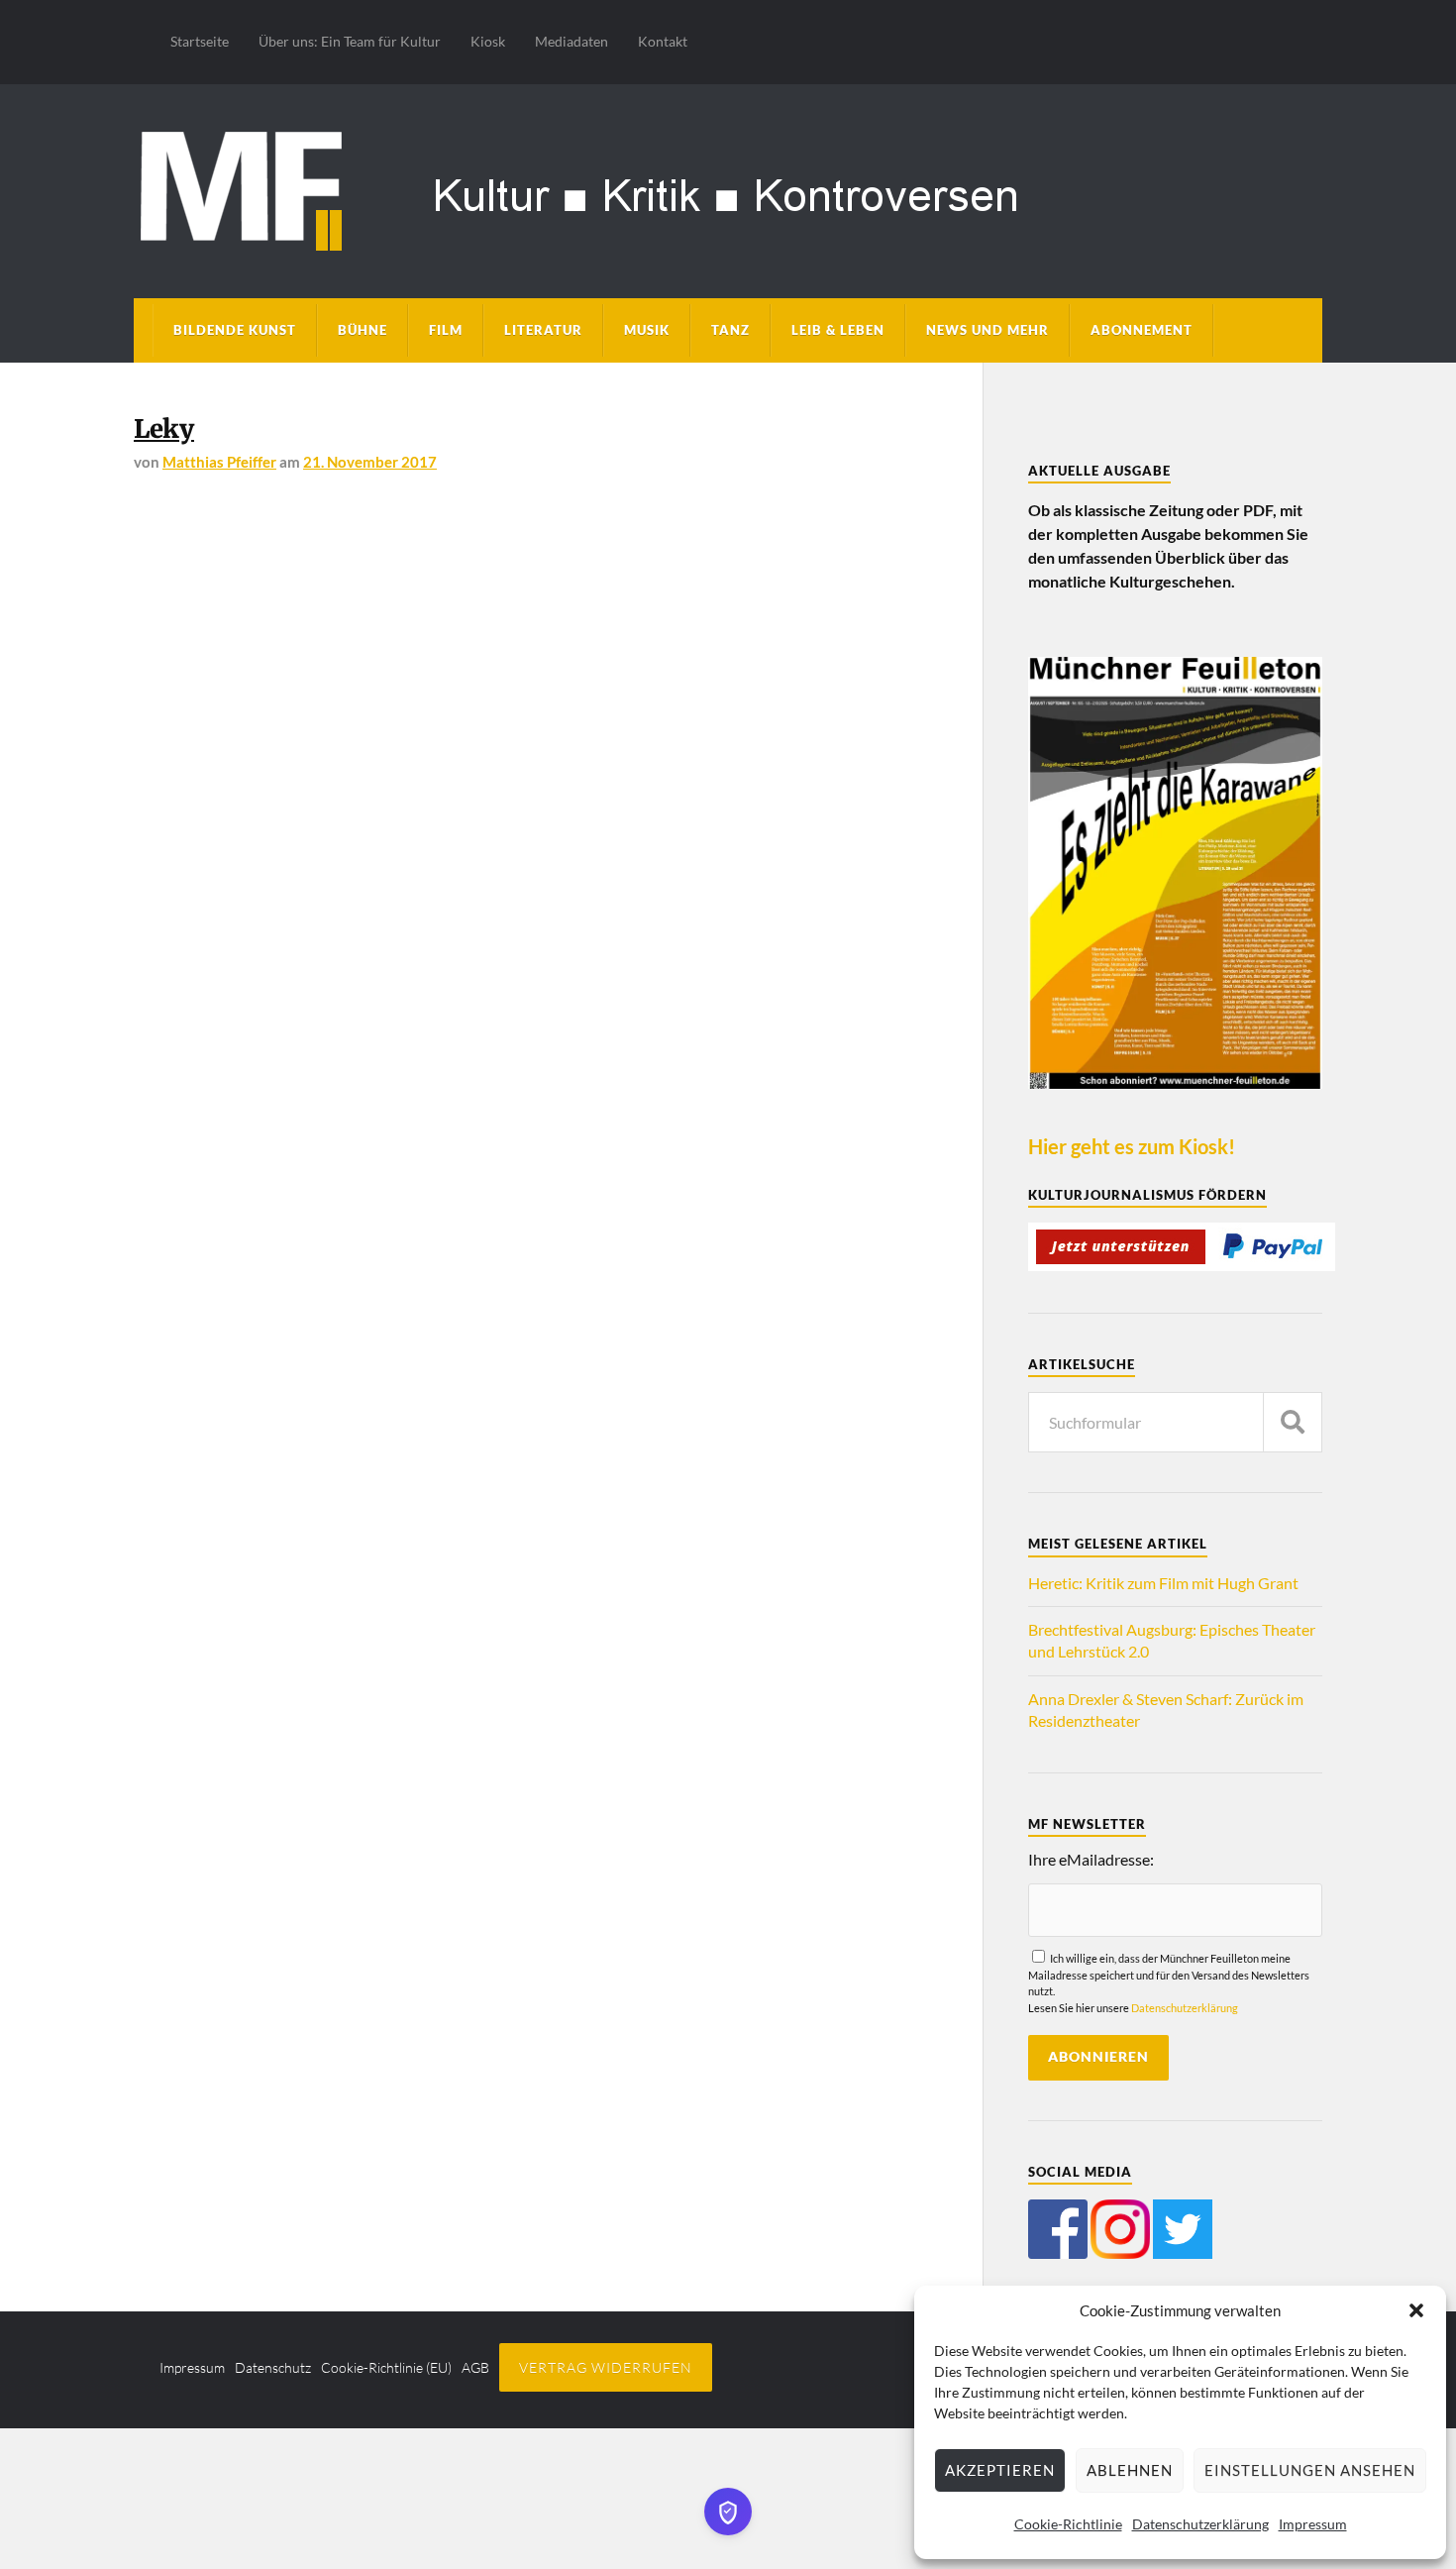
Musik (647, 330)
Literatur (543, 330)
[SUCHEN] (1293, 1422)
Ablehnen (1130, 2470)
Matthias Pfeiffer (219, 462)
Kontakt (663, 41)
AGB (475, 2367)
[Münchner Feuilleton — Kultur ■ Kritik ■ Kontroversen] (728, 188)
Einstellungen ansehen (1310, 2470)
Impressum (1313, 2524)
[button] (1416, 2310)
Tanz (730, 330)
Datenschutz (273, 2367)
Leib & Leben (838, 330)
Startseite (200, 41)
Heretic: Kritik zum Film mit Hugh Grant (1163, 1583)
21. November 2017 (370, 462)
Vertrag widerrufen (606, 2367)
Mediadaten (572, 41)
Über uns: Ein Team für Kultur (350, 41)
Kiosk (488, 41)
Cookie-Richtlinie (1068, 2524)
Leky (164, 429)
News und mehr (988, 330)
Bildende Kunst (235, 330)
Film (446, 330)
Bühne (363, 330)
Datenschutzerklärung (1200, 2524)
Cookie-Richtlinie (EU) (386, 2367)
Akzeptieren (1000, 2470)
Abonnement (1142, 330)
